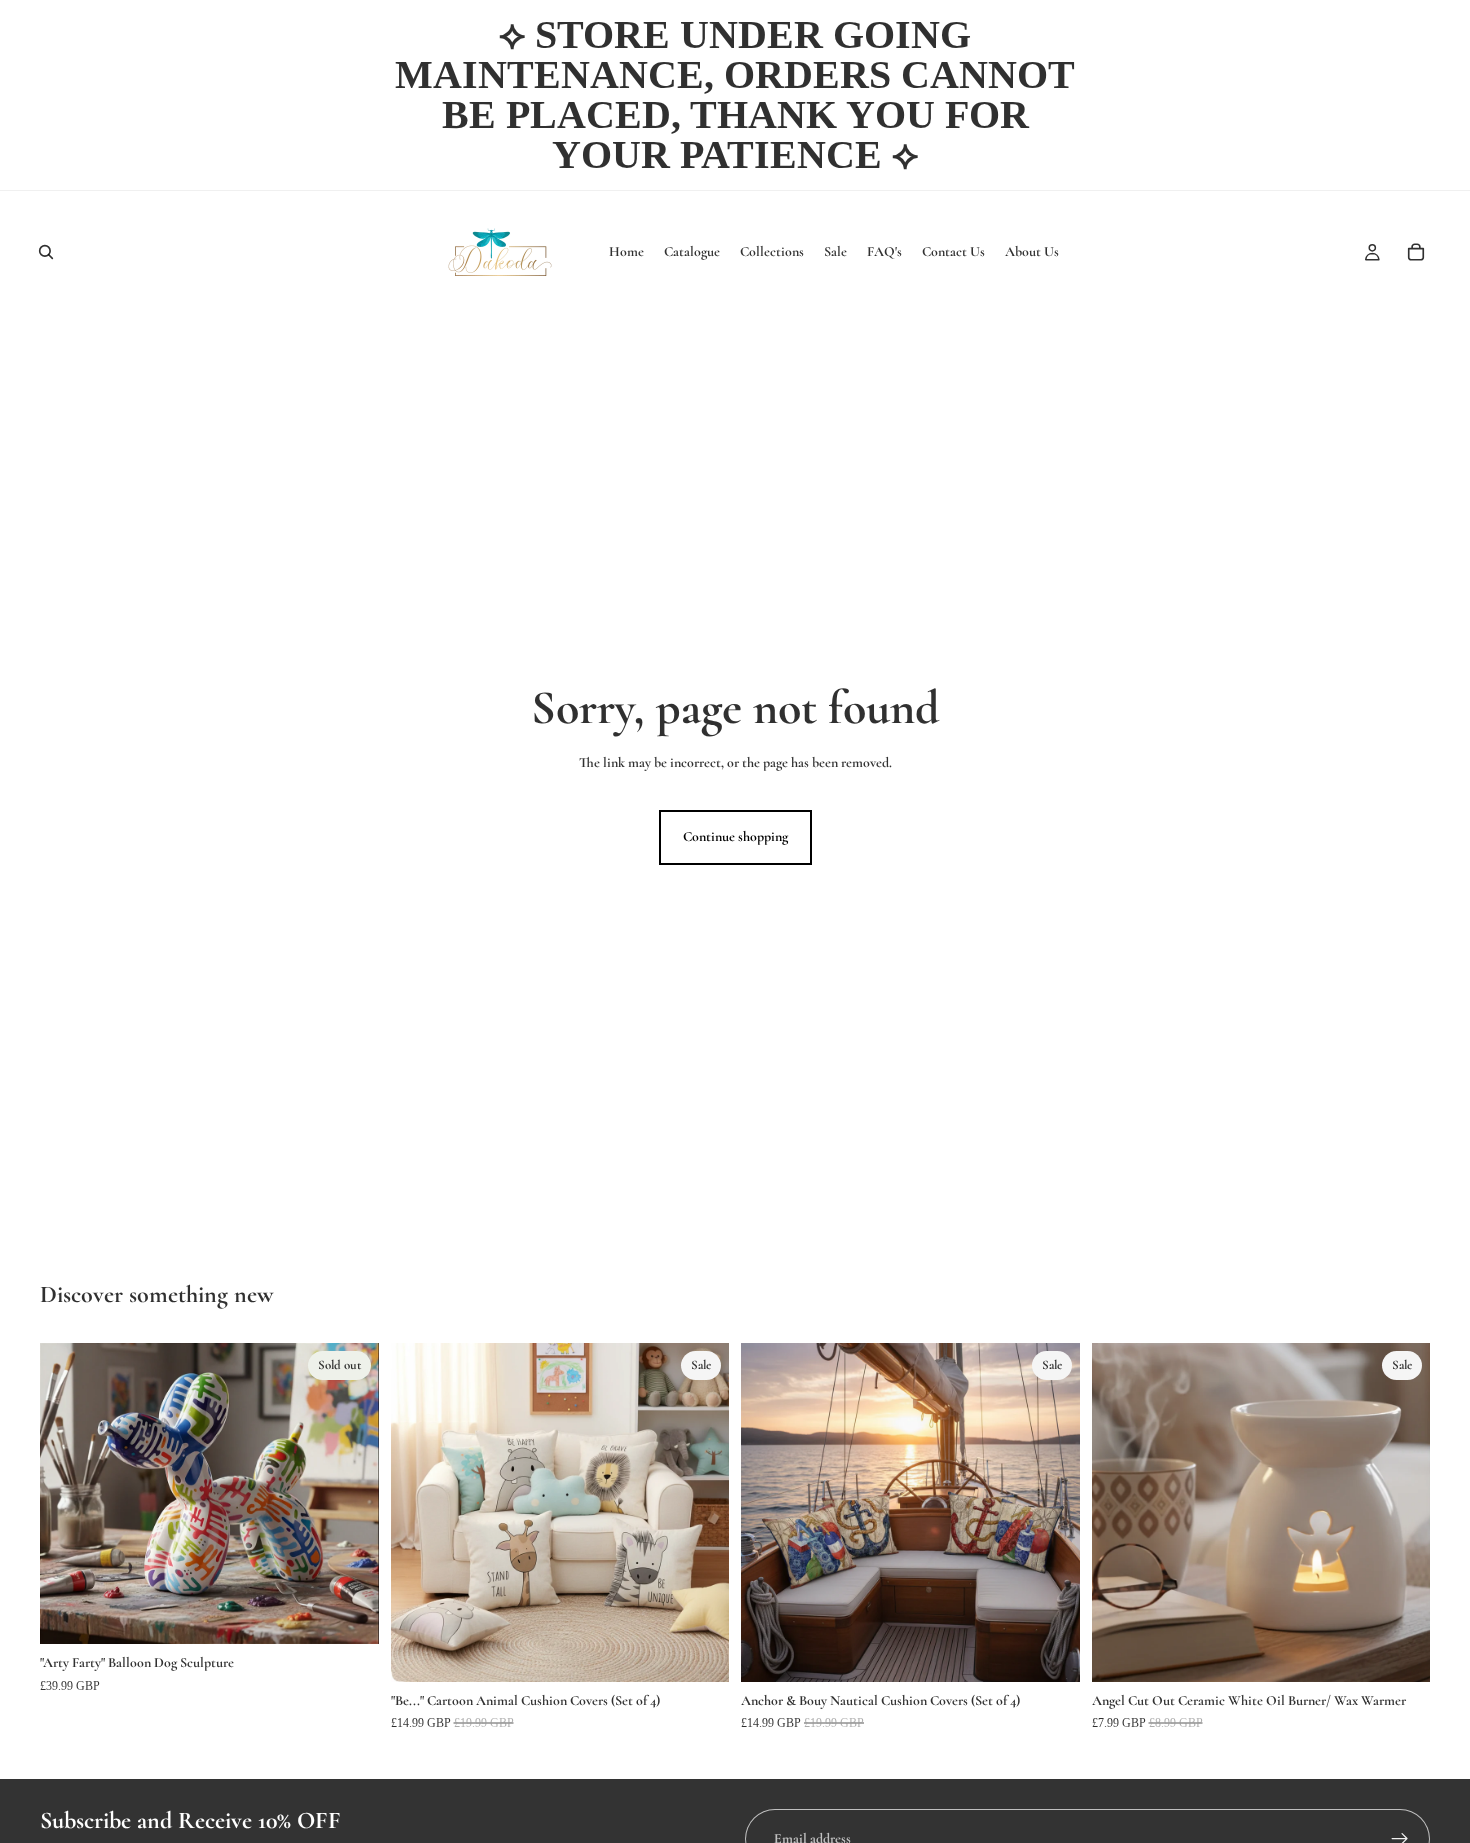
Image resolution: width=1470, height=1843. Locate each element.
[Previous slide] (70, 1494)
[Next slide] (349, 1494)
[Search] (46, 252)
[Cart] (1416, 252)
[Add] (698, 1651)
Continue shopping (735, 836)
